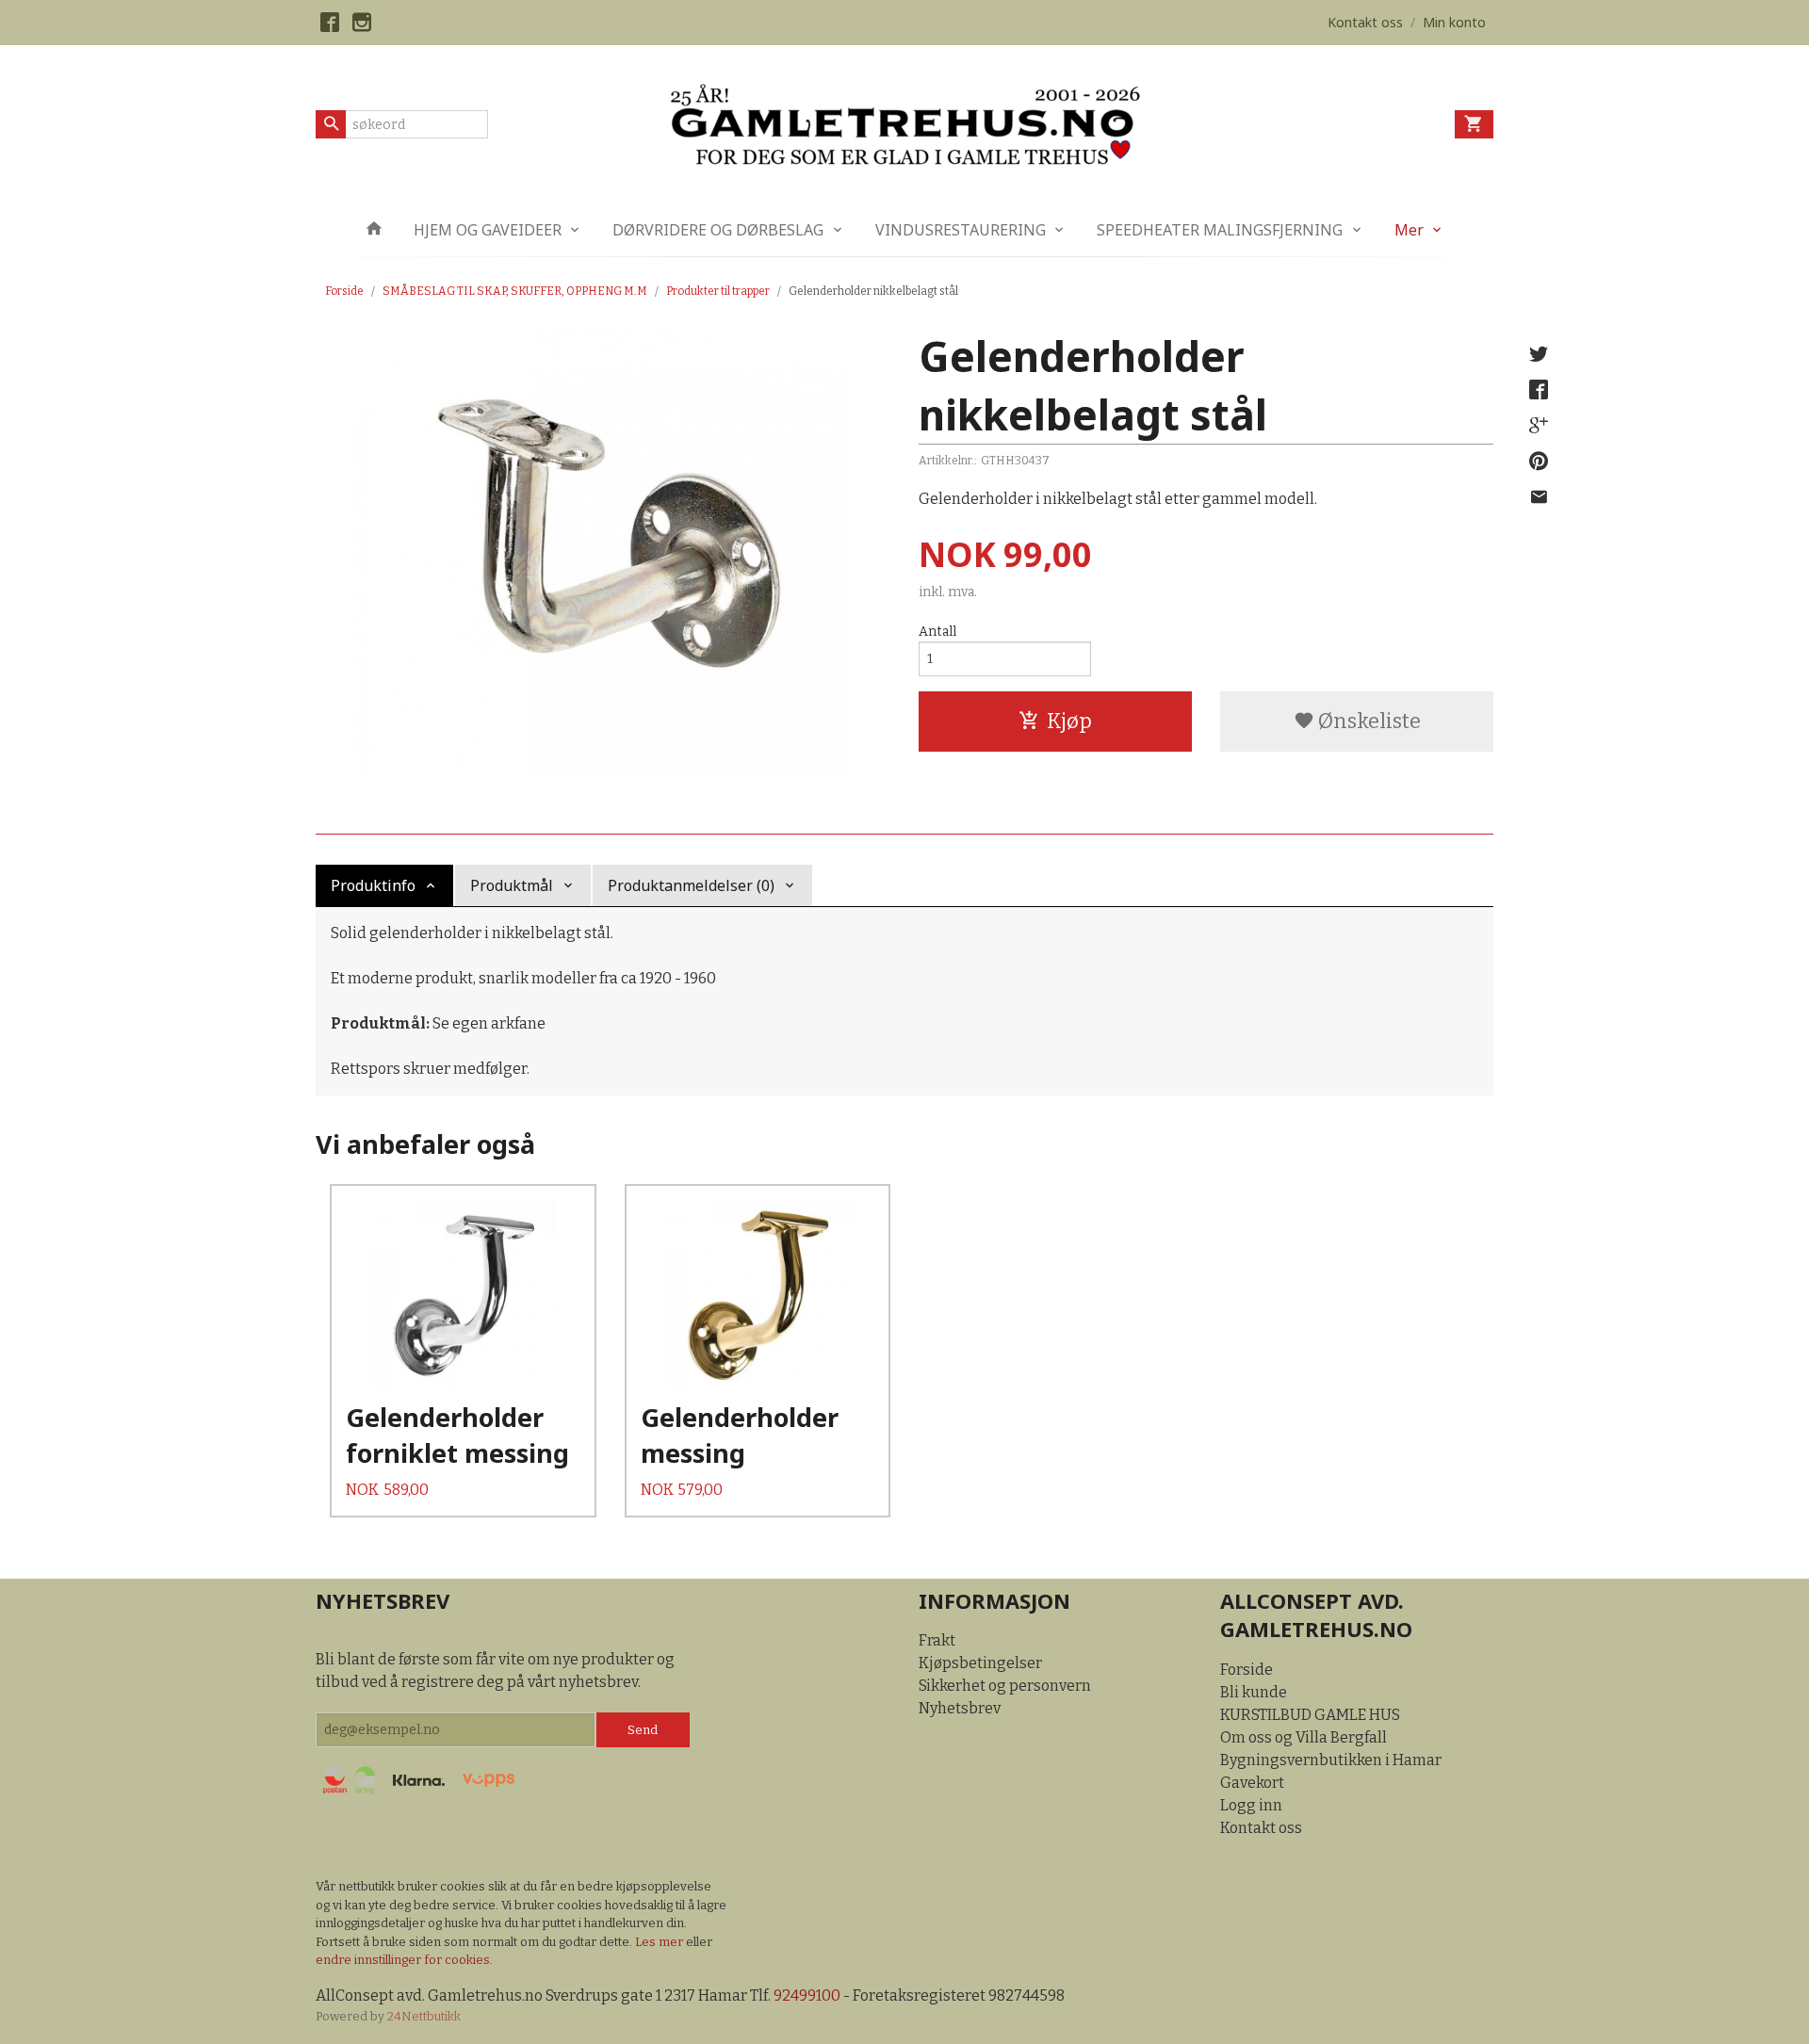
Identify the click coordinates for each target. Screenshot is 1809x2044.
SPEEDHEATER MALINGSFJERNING (1220, 230)
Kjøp (1069, 721)
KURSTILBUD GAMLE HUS (1310, 1715)
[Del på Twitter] (1539, 354)
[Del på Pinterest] (1539, 462)
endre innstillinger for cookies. (404, 1960)
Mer (1409, 230)
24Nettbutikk (424, 2016)
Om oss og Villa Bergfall (1304, 1737)
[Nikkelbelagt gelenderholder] (603, 551)
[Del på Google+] (1539, 426)
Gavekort (1252, 1783)
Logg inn (1251, 1805)
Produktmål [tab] (512, 885)
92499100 (807, 1995)
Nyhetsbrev (960, 1708)
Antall (937, 632)
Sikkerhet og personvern (1005, 1686)
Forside (344, 291)
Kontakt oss (1261, 1828)
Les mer (660, 1942)
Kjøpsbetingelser (980, 1663)
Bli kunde (1254, 1692)
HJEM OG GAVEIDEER (488, 230)
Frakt (937, 1640)
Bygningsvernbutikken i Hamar (1331, 1760)
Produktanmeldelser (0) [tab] (691, 885)
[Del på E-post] (1539, 497)
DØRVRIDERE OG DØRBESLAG (718, 230)
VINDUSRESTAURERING (961, 230)
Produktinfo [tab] (373, 885)
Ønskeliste (1368, 721)
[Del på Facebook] (1539, 390)
